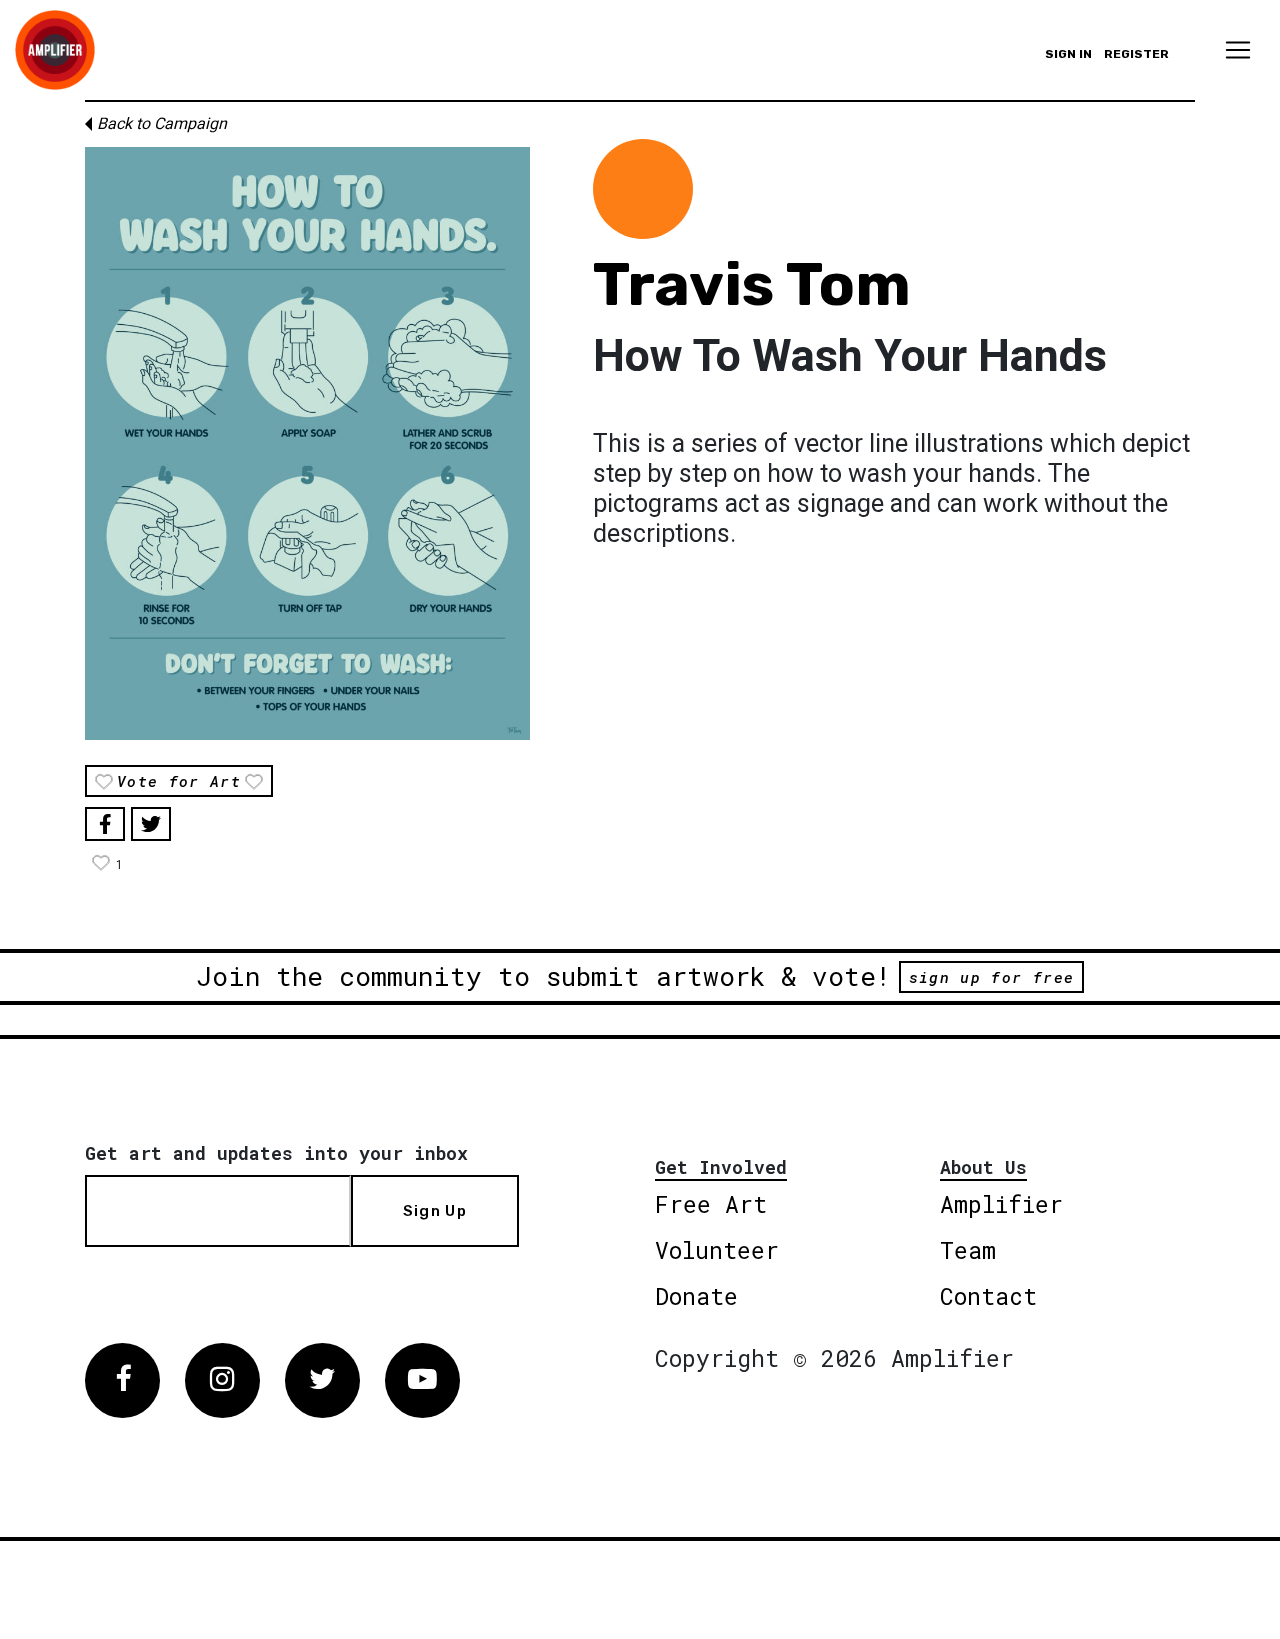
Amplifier (1001, 1204)
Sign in (1068, 54)
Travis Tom (752, 284)
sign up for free (991, 977)
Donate (696, 1296)
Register (1136, 54)
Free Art (711, 1204)
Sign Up (435, 1211)
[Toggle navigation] (1238, 50)
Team (968, 1250)
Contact (988, 1296)
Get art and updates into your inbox (276, 1153)
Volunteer (717, 1250)
